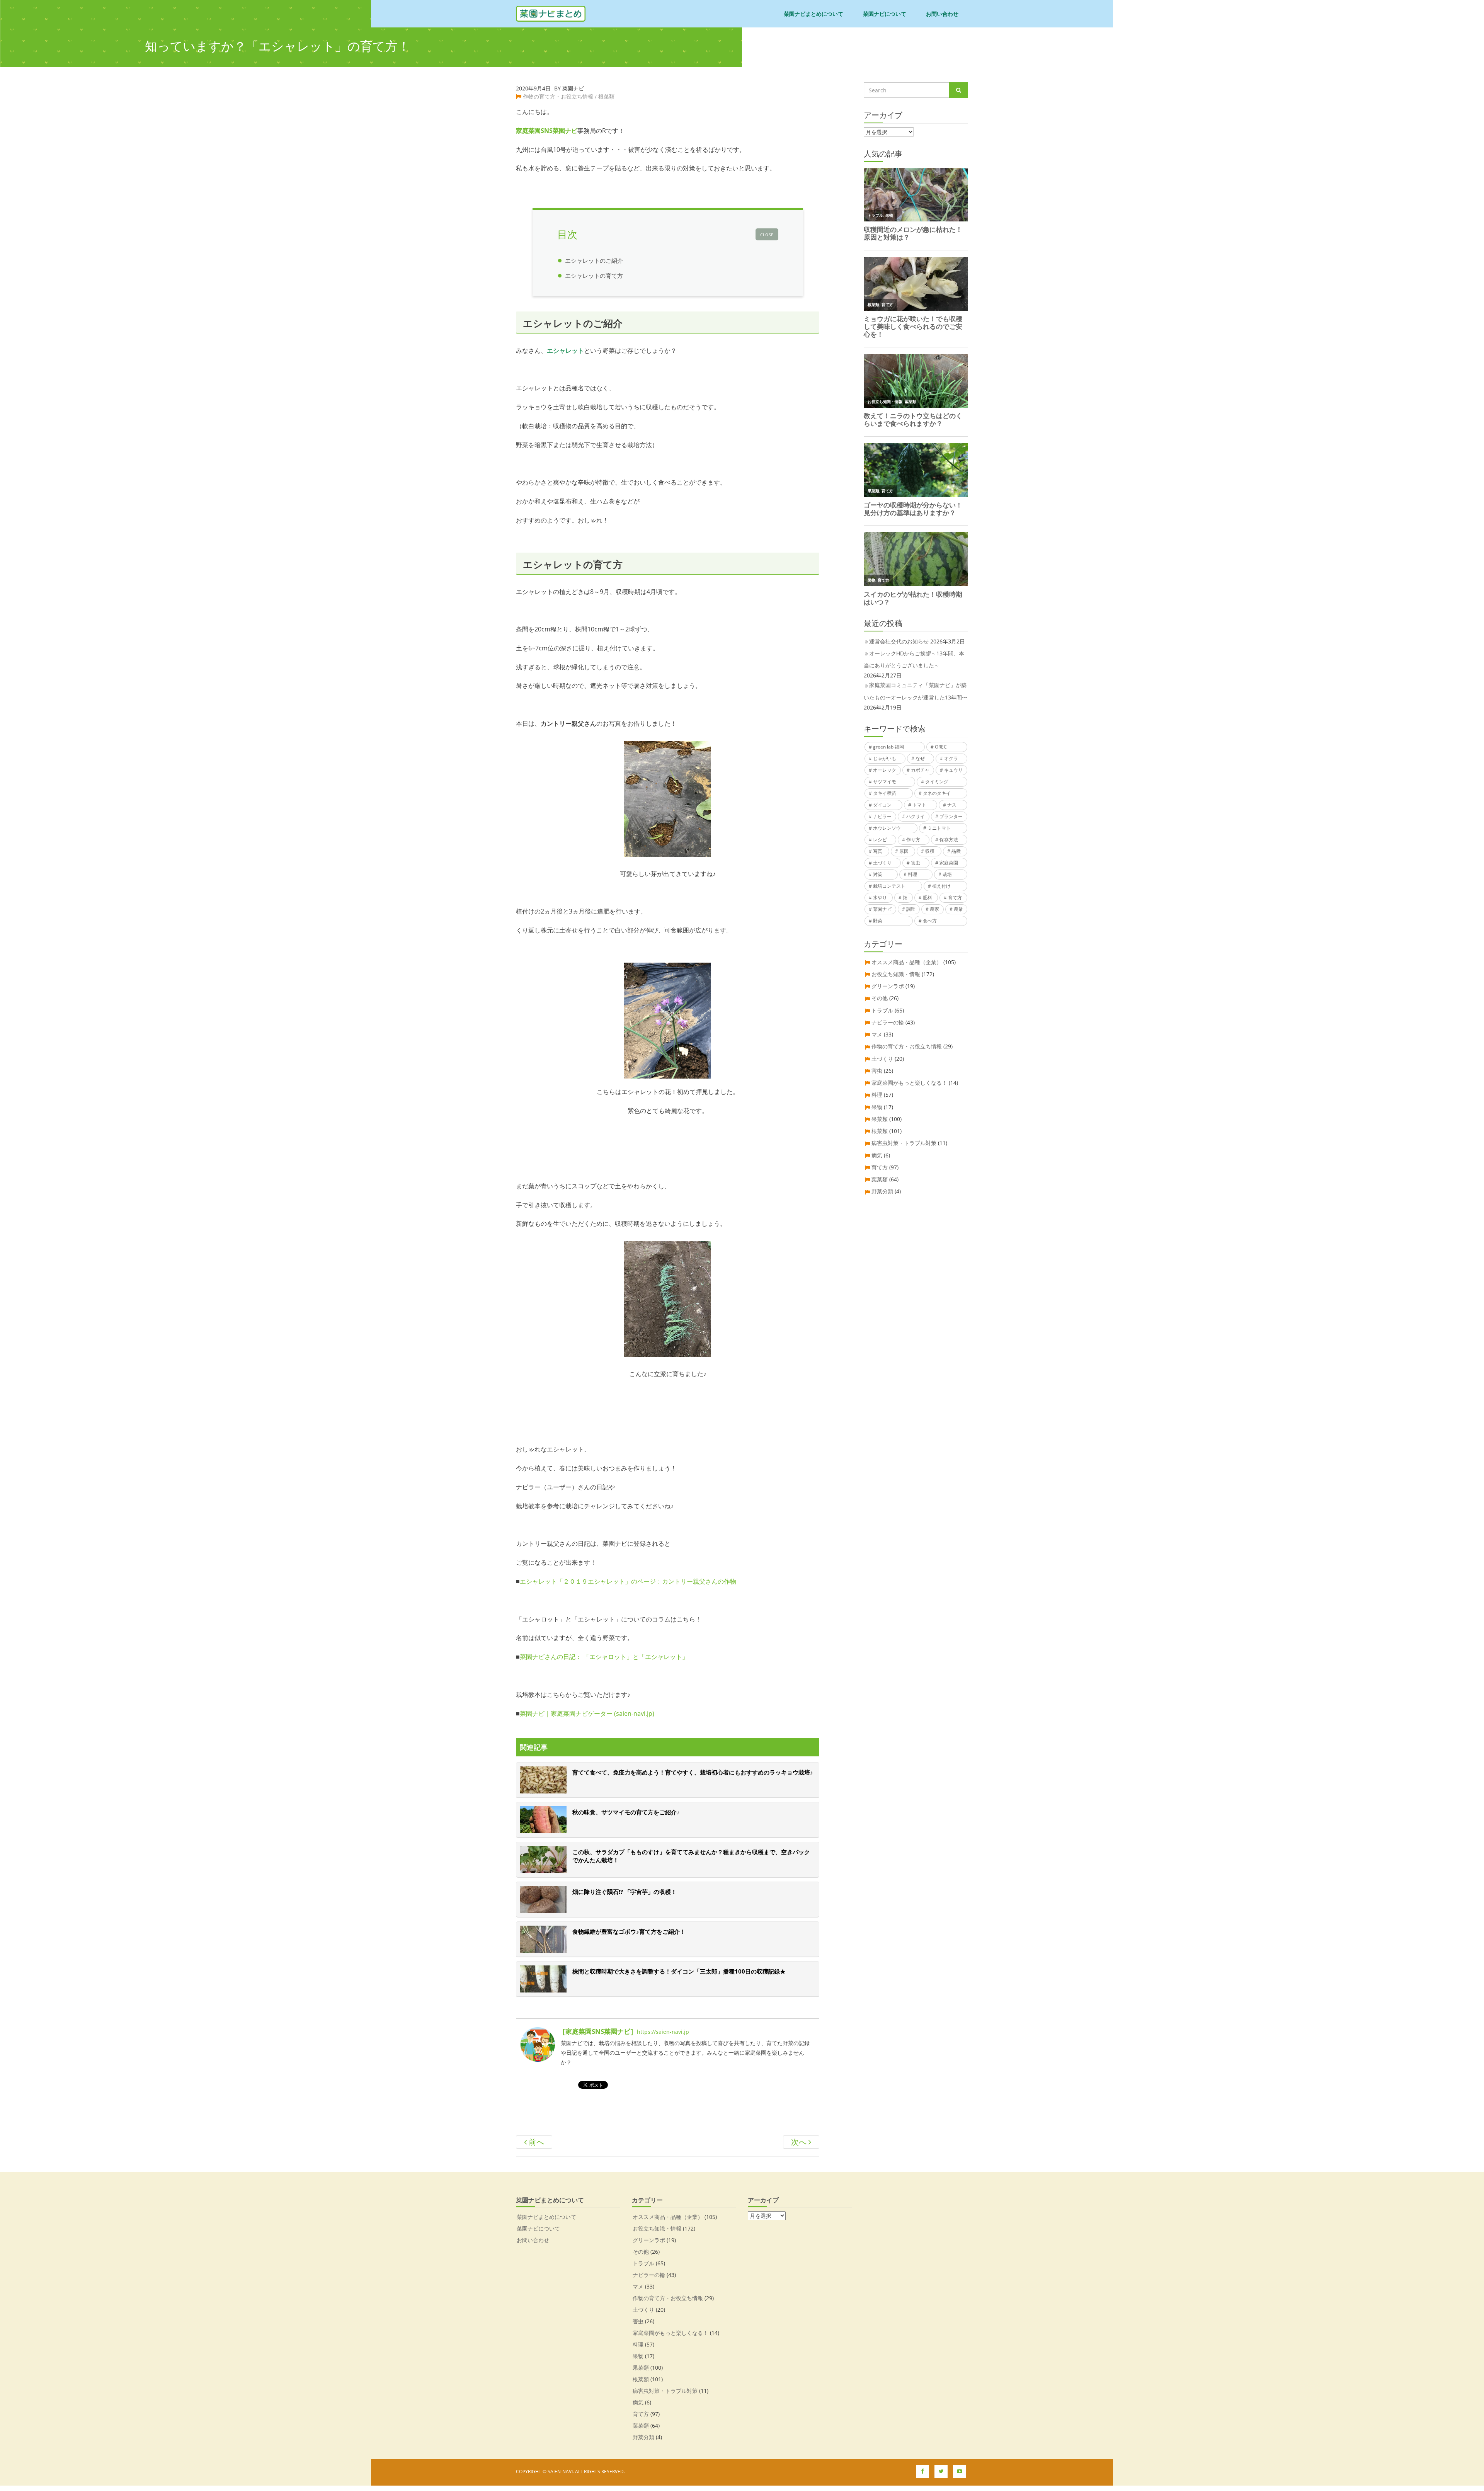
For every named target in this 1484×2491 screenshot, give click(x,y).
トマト (919, 805)
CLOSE (767, 235)
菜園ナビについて (885, 14)
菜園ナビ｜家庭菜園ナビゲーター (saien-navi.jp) (587, 1713)
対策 (878, 874)
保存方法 (949, 840)
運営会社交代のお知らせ (899, 641)
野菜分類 (882, 1191)
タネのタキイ (937, 793)
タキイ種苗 (885, 793)
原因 (904, 851)
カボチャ (920, 770)
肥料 (927, 898)
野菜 (878, 921)
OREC (941, 747)
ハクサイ (916, 816)
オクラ (951, 758)
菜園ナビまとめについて (813, 14)
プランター (951, 816)
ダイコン (882, 805)
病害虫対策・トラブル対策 (904, 1143)
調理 (911, 909)
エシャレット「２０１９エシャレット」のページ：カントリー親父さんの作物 (628, 1581)
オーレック (885, 770)
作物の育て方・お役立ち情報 (558, 96)
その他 (880, 998)
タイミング (937, 782)
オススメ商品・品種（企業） (907, 962)
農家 (934, 909)
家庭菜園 (949, 863)
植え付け (941, 886)
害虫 (916, 863)
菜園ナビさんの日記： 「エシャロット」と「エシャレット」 (604, 1657)
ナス (952, 805)
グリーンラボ (888, 986)
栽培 (947, 874)
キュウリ (953, 770)
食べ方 (930, 921)
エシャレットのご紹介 (594, 260)
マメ (877, 1034)
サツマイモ (885, 782)
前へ (535, 2142)
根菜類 (606, 96)
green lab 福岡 (888, 747)
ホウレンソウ (887, 828)
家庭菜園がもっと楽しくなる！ (909, 1083)
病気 (877, 1155)
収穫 (930, 851)
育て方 (955, 898)
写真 (878, 851)
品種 (956, 851)
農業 (958, 909)
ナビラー (882, 816)
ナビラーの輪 (888, 1022)
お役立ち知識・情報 (896, 974)
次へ (800, 2142)
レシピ (880, 840)
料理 (912, 874)
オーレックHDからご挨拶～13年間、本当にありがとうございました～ (914, 659)
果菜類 (880, 1119)
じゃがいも (885, 758)
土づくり (882, 863)
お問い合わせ (942, 14)
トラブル (882, 1010)
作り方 (913, 840)
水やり (880, 898)
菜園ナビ (882, 909)
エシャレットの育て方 (594, 276)
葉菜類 (880, 1179)
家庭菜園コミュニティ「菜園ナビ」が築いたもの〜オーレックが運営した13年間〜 (916, 691)
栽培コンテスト (889, 886)
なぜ (920, 758)
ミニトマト (939, 828)
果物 (877, 1107)
